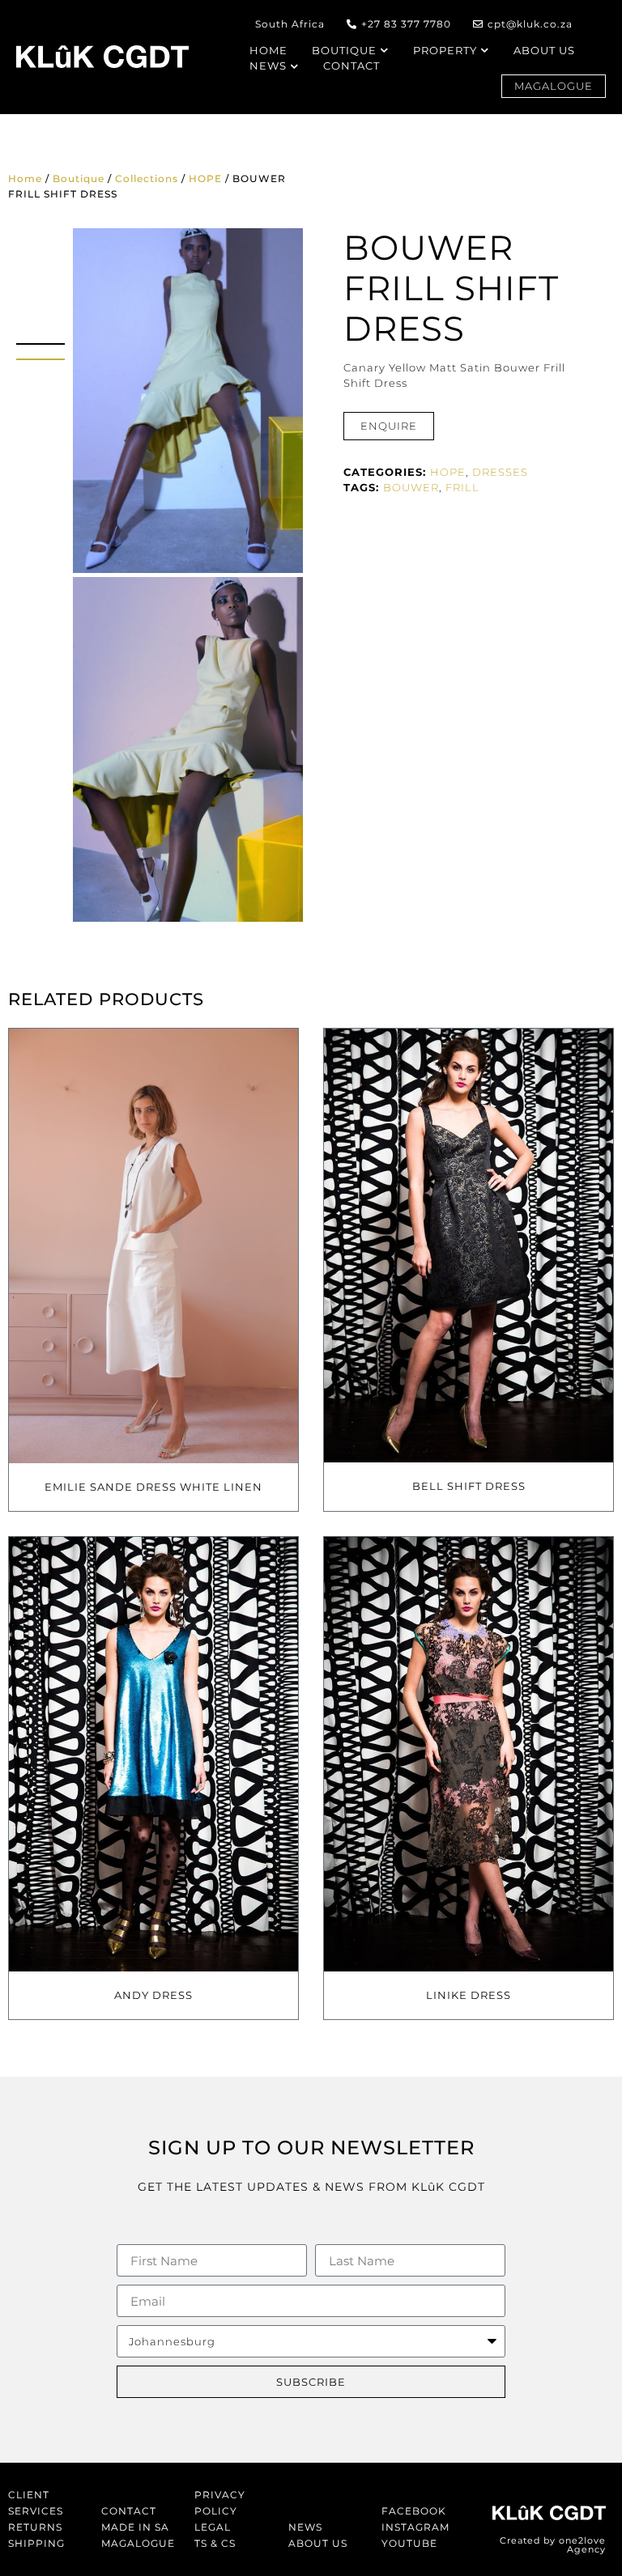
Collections (147, 178)
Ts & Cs (215, 2543)
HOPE (205, 178)
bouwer (411, 487)
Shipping (36, 2543)
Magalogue (138, 2543)
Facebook (414, 2511)
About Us (318, 2543)
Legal (213, 2527)
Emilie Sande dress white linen (153, 1487)
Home (25, 178)
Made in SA (135, 2527)
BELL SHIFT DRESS (469, 1486)
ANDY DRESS (153, 1995)
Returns (35, 2527)
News (305, 2527)
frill (462, 487)
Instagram (415, 2527)
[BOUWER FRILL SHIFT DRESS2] (188, 749)
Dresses (500, 472)
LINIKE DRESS (469, 1995)
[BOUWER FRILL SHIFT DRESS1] (188, 401)
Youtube (409, 2543)
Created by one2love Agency (553, 2545)
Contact (129, 2511)
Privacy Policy (220, 2503)
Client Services (36, 2503)
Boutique (79, 178)
